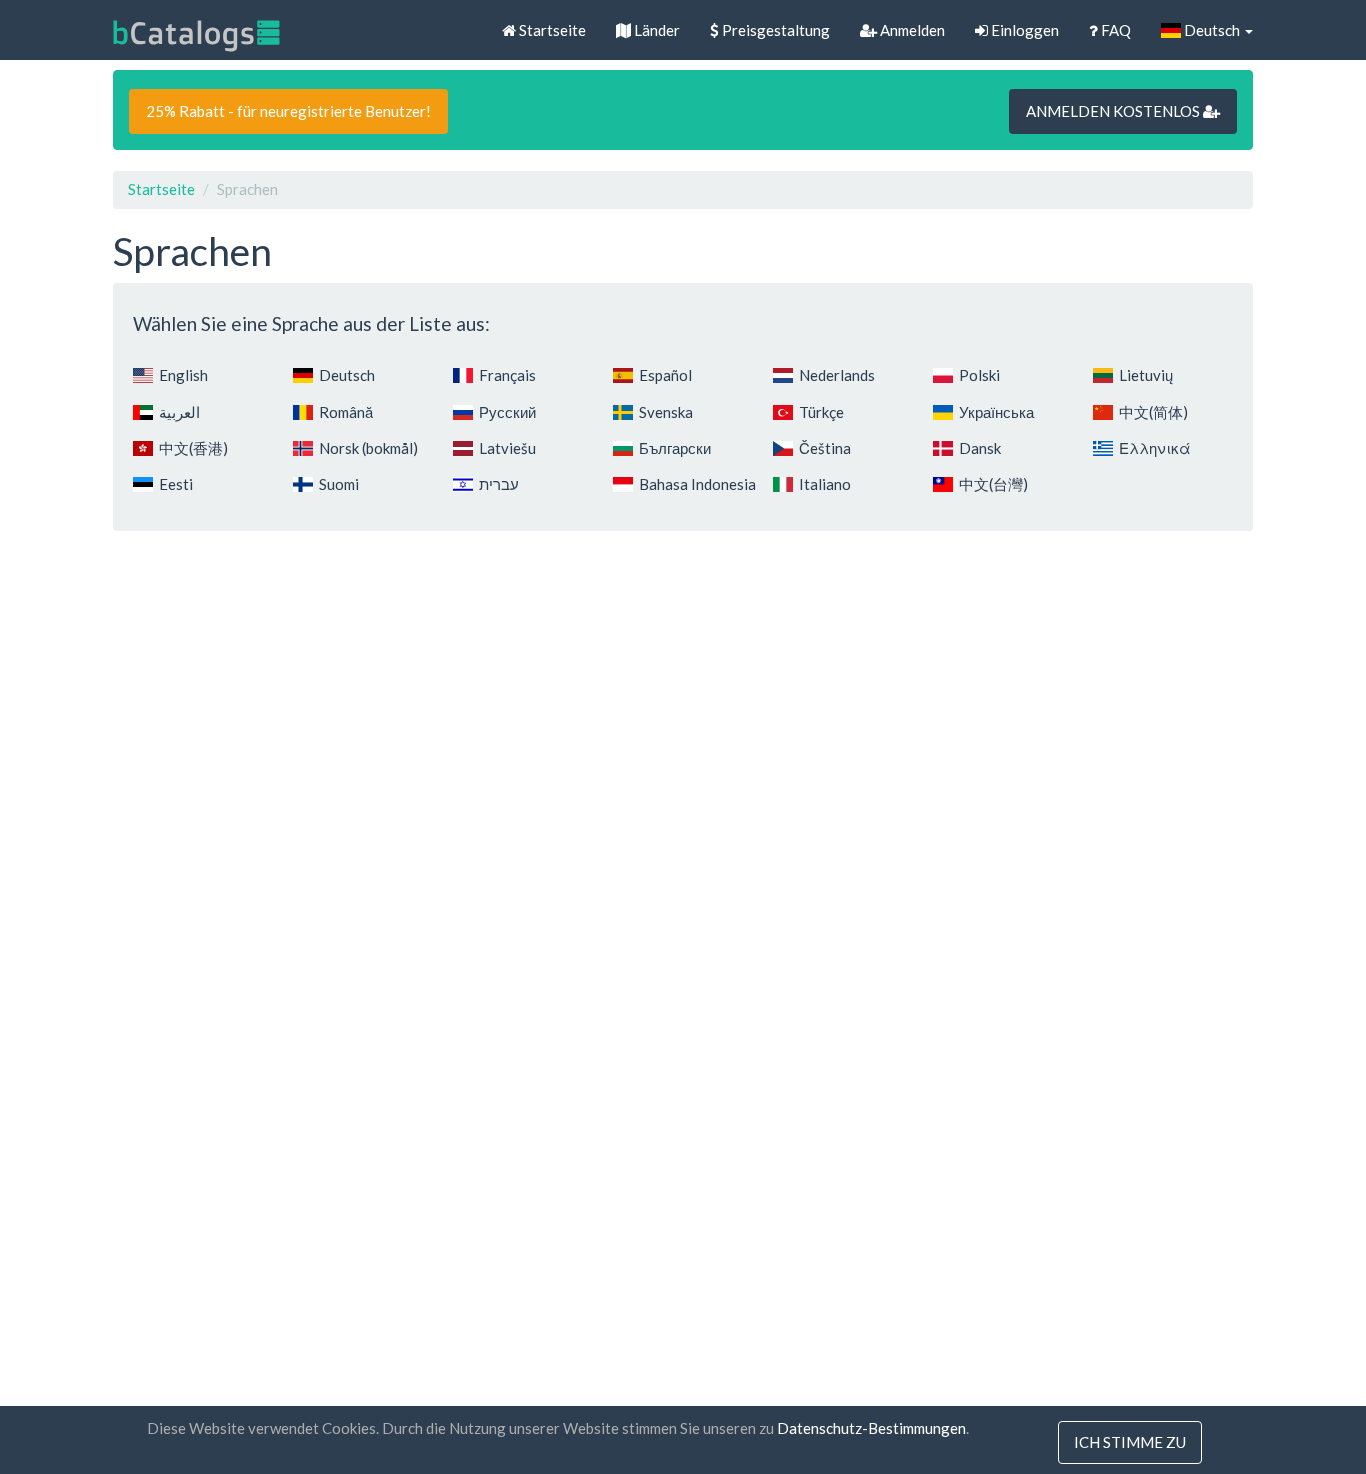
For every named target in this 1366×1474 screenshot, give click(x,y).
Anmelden (911, 30)
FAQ (1114, 30)
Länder (655, 30)
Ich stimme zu (1130, 1442)
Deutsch (1212, 30)
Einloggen (1023, 30)
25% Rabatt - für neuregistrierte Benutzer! (288, 111)
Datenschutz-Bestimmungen (871, 1428)
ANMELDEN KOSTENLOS (1114, 111)
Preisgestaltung (774, 30)
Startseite (551, 30)
